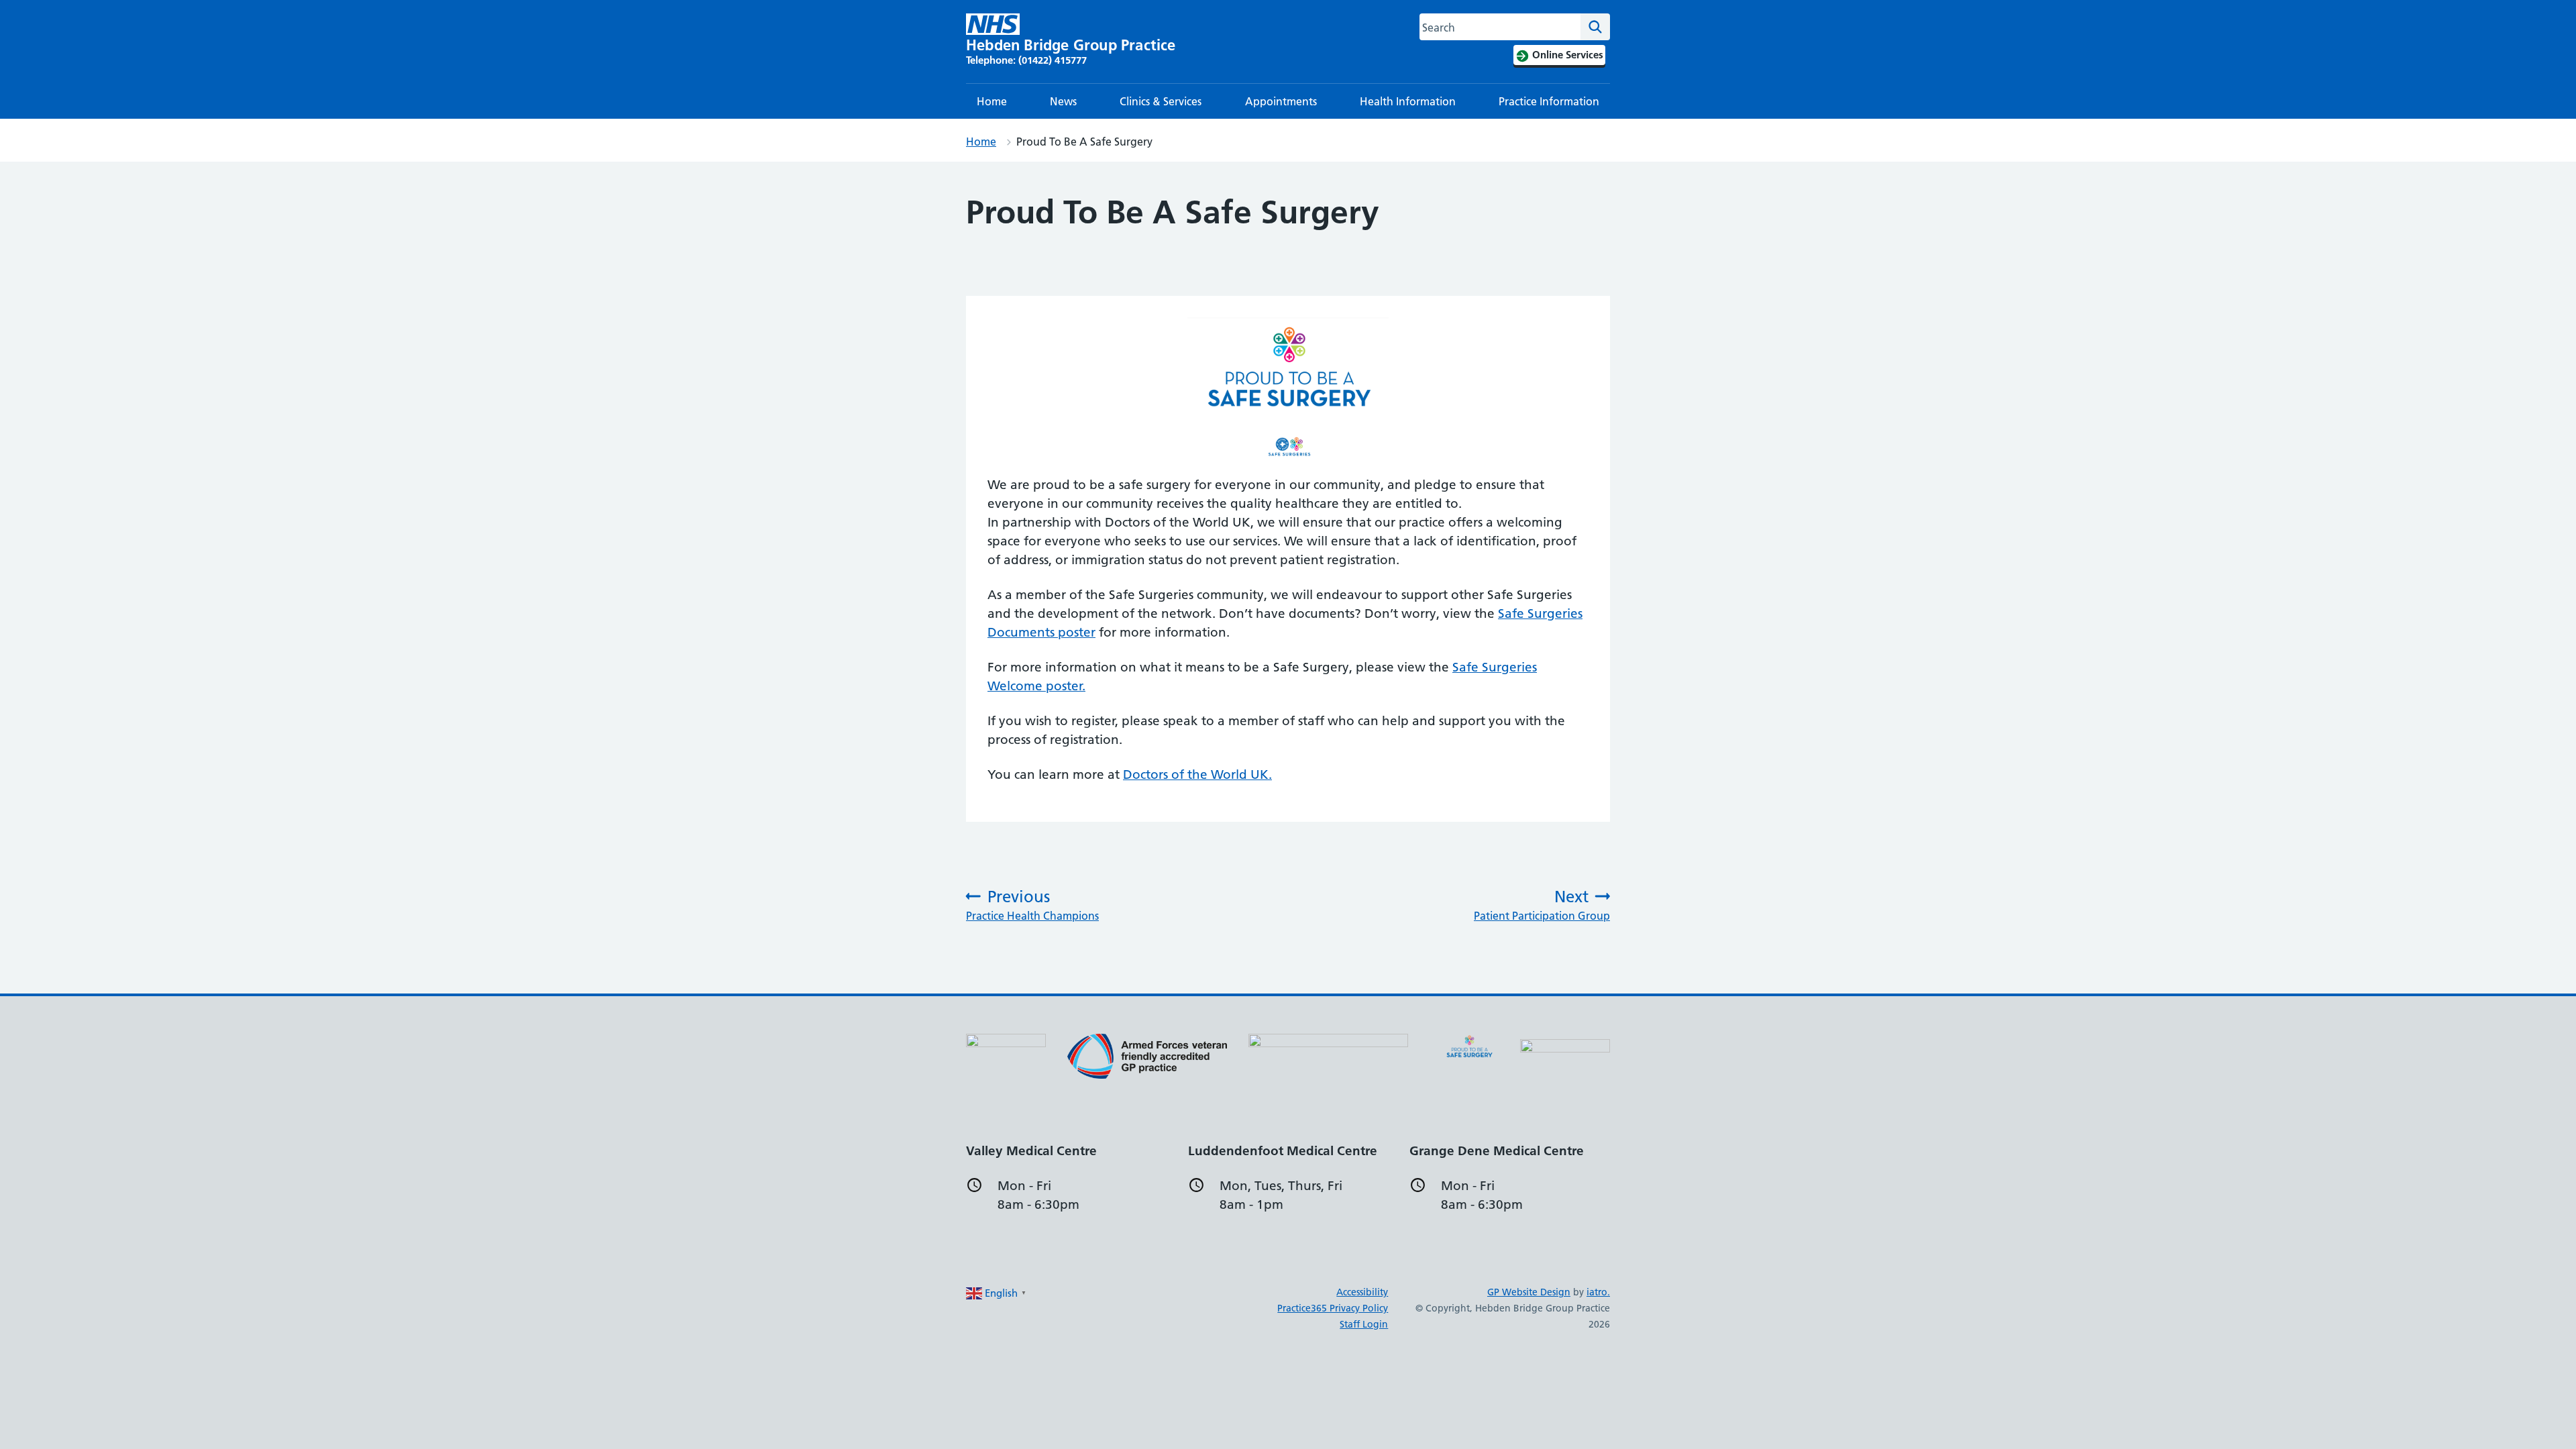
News (1063, 101)
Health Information (1408, 101)
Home (992, 101)
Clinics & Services (1161, 101)
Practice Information (1549, 101)
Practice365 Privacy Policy (1333, 1308)
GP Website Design (1529, 1292)
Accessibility (1362, 1292)
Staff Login (1364, 1324)
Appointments (1281, 101)
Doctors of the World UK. (1197, 774)
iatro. (1598, 1292)
